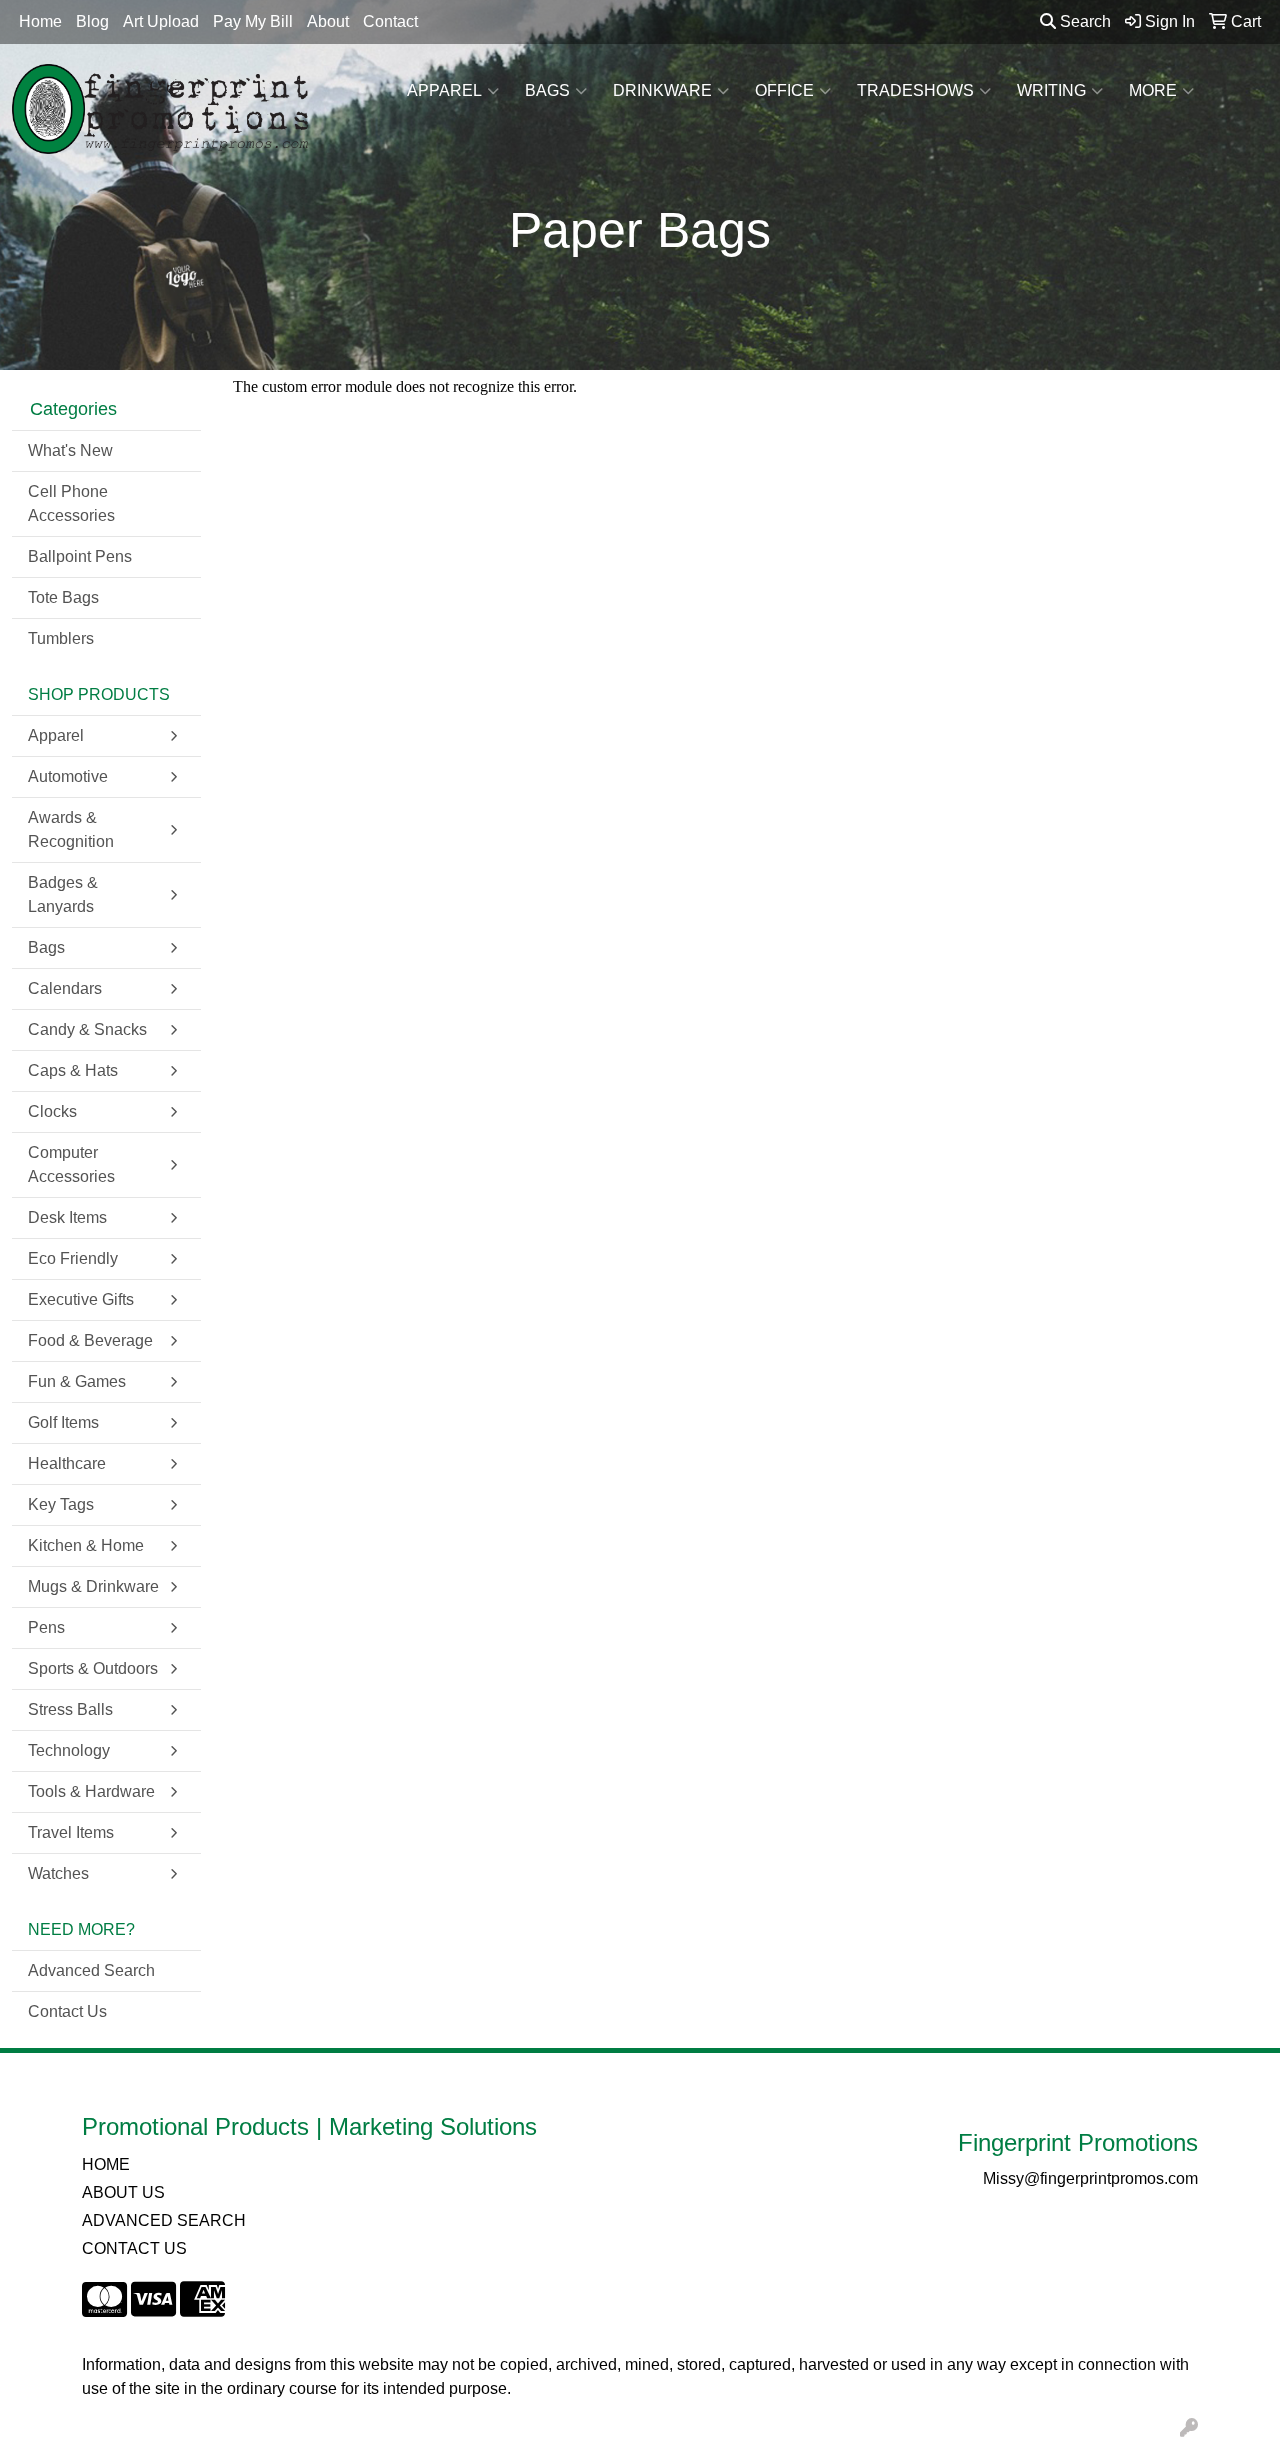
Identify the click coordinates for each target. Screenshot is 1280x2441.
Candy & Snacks (87, 1029)
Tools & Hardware (91, 1791)
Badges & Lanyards (63, 894)
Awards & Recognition (71, 829)
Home (40, 21)
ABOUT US (123, 2192)
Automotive (68, 776)
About (328, 21)
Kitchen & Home (86, 1545)
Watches (58, 1873)
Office (784, 90)
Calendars (65, 988)
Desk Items (67, 1217)
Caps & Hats (73, 1070)
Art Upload (161, 21)
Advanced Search (91, 1970)
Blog (92, 21)
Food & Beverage (90, 1340)
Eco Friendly (73, 1258)
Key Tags (61, 1504)
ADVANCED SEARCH (164, 2220)
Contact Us (67, 2011)
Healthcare (67, 1463)
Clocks (52, 1111)
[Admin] (1189, 2428)
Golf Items (63, 1422)
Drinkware (662, 90)
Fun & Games (77, 1381)
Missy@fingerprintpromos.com (1090, 2178)
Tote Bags (63, 597)
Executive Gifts (81, 1299)
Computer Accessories (71, 1164)
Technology (69, 1750)
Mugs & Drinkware (93, 1586)
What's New (70, 450)
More (1153, 90)
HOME (106, 2164)
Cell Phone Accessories (71, 503)
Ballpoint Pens (80, 556)
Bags (547, 90)
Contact (390, 21)
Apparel (444, 90)
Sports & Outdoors (93, 1668)
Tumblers (61, 638)
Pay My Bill (253, 21)
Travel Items (71, 1832)
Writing (1051, 90)
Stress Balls (70, 1709)
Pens (46, 1627)
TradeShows (915, 90)
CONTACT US (134, 2248)
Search (1083, 21)
